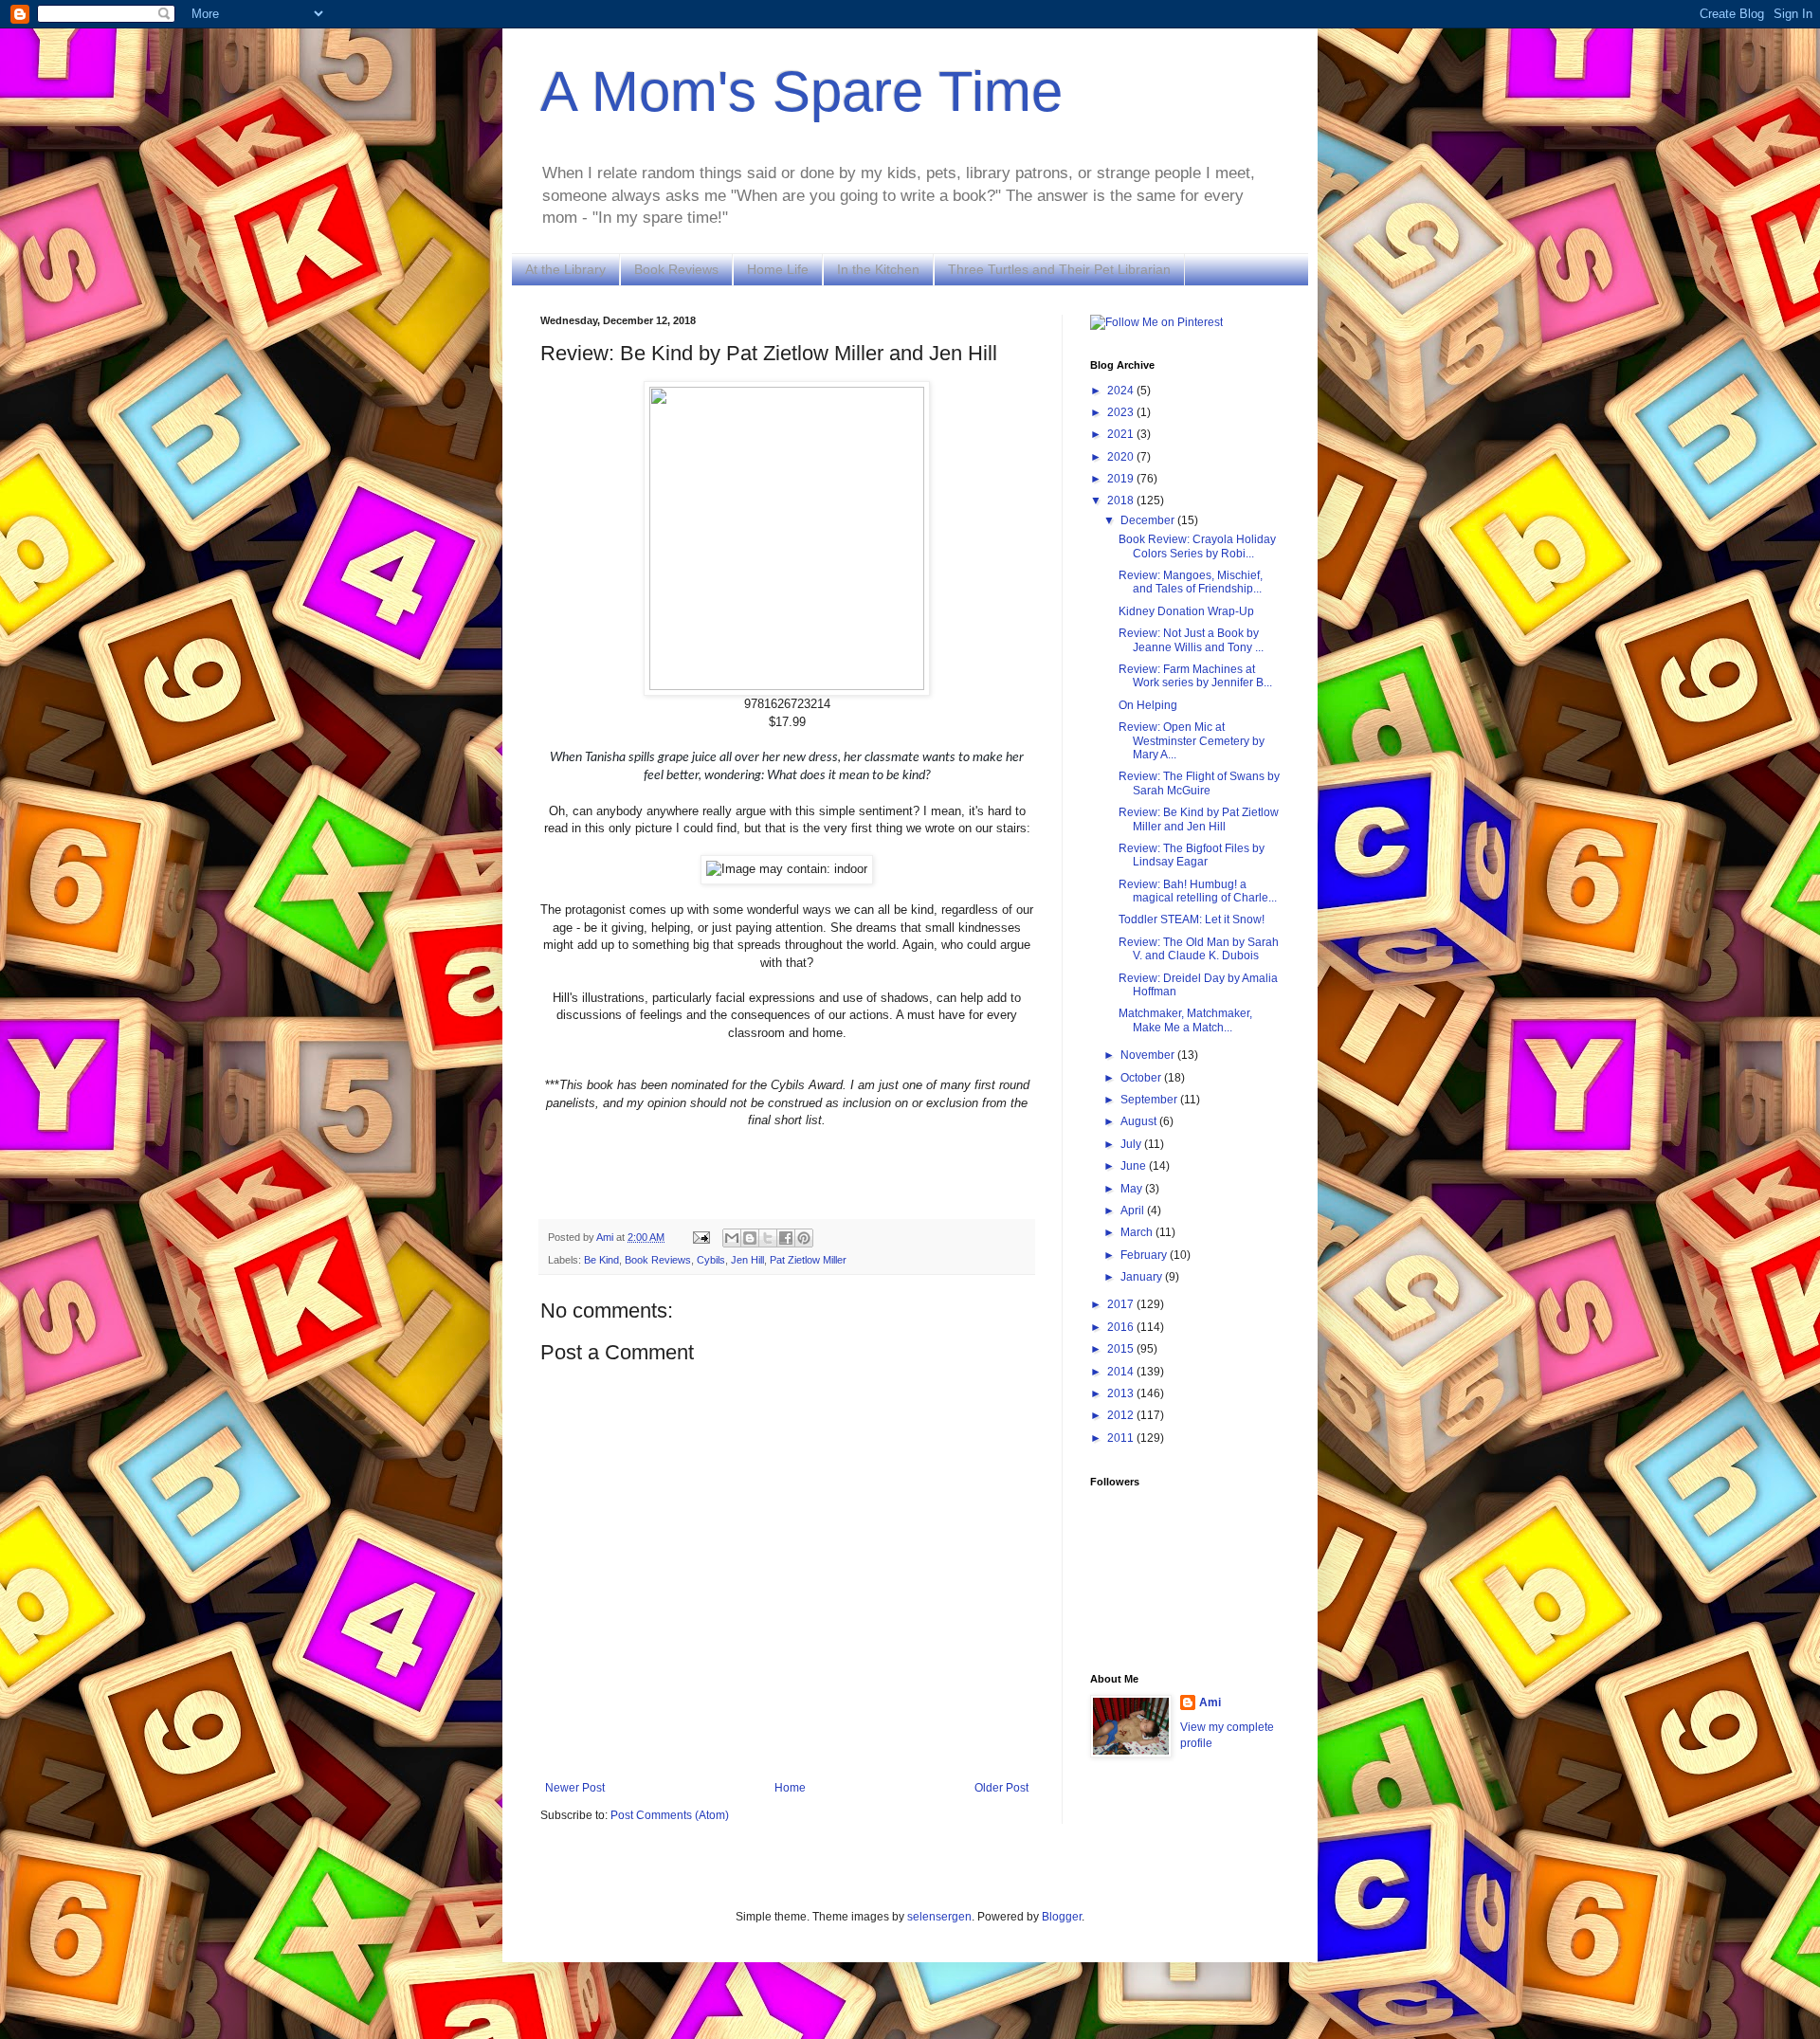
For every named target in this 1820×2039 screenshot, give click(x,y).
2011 (1122, 1438)
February (1145, 1255)
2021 (1122, 434)
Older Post (1001, 1788)
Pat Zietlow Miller (808, 1260)
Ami (1210, 1702)
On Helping (1148, 705)
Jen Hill (747, 1260)
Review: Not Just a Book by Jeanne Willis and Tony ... (1191, 640)
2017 (1122, 1304)
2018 (1122, 501)
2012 (1122, 1415)
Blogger (1062, 1917)
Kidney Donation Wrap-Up (1186, 611)
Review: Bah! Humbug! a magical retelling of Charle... (1198, 891)
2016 (1122, 1327)
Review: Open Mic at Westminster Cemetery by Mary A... (1192, 741)
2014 (1122, 1372)
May (1133, 1189)
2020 (1122, 457)
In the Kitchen (878, 269)
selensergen (939, 1917)
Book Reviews (676, 269)
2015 (1122, 1349)
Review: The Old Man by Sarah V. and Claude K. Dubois (1199, 949)
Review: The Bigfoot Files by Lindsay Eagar (1192, 855)
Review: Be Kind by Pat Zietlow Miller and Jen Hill (1199, 819)
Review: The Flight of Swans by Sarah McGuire (1199, 783)
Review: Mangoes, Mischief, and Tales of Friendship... (1191, 582)
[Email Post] (701, 1237)
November (1149, 1055)
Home (790, 1788)
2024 (1122, 391)
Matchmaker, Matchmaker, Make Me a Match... (1185, 1020)
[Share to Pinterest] (804, 1238)
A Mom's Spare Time (801, 91)
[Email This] (732, 1238)
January (1143, 1277)
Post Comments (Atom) (670, 1815)
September (1150, 1100)
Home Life (778, 269)
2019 (1122, 479)
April (1134, 1211)
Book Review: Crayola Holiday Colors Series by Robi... (1197, 546)
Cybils (711, 1260)
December (1149, 520)
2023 (1122, 412)
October (1142, 1078)
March (1138, 1232)
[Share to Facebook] (786, 1238)
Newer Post (575, 1788)
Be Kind (601, 1260)
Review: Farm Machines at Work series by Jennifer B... (1195, 676)
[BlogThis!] (750, 1238)
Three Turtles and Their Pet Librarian (1059, 269)
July (1132, 1144)
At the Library (565, 269)
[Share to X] (768, 1238)
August (1140, 1121)
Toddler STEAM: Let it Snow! (1192, 919)
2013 (1122, 1393)
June (1135, 1166)
